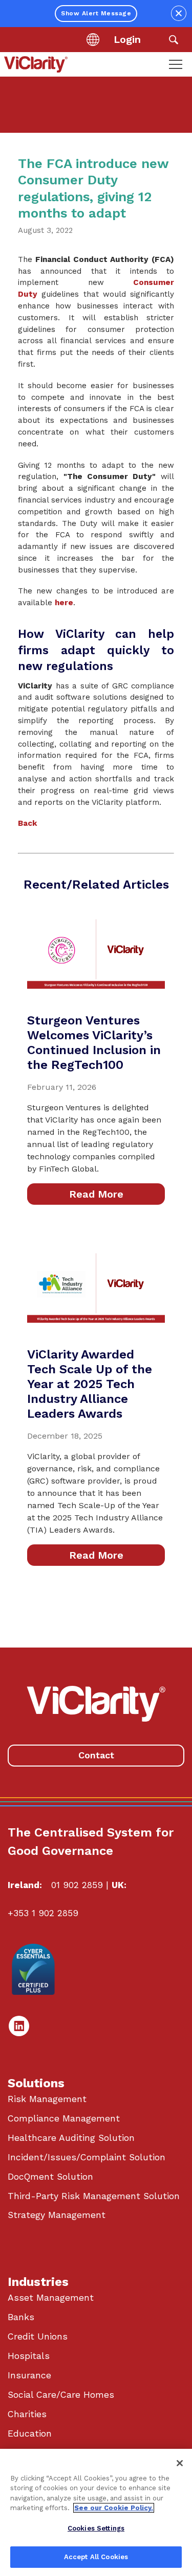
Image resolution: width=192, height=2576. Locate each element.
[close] (179, 13)
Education (30, 2434)
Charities (27, 2414)
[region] (96, 2512)
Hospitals (29, 2356)
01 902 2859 (77, 1885)
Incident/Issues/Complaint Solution (87, 2157)
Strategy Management (57, 2215)
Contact (96, 1755)
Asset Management (51, 2298)
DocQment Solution (50, 2177)
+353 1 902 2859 (43, 1913)
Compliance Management (64, 2118)
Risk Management (47, 2099)
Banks (21, 2317)
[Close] (180, 2463)
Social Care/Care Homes (61, 2395)
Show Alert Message (96, 13)
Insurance (29, 2375)
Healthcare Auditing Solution (71, 2138)
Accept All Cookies (96, 2557)
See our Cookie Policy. (114, 2508)
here (64, 603)
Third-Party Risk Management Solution (94, 2196)
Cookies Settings (96, 2528)
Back (28, 823)
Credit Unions (38, 2336)
